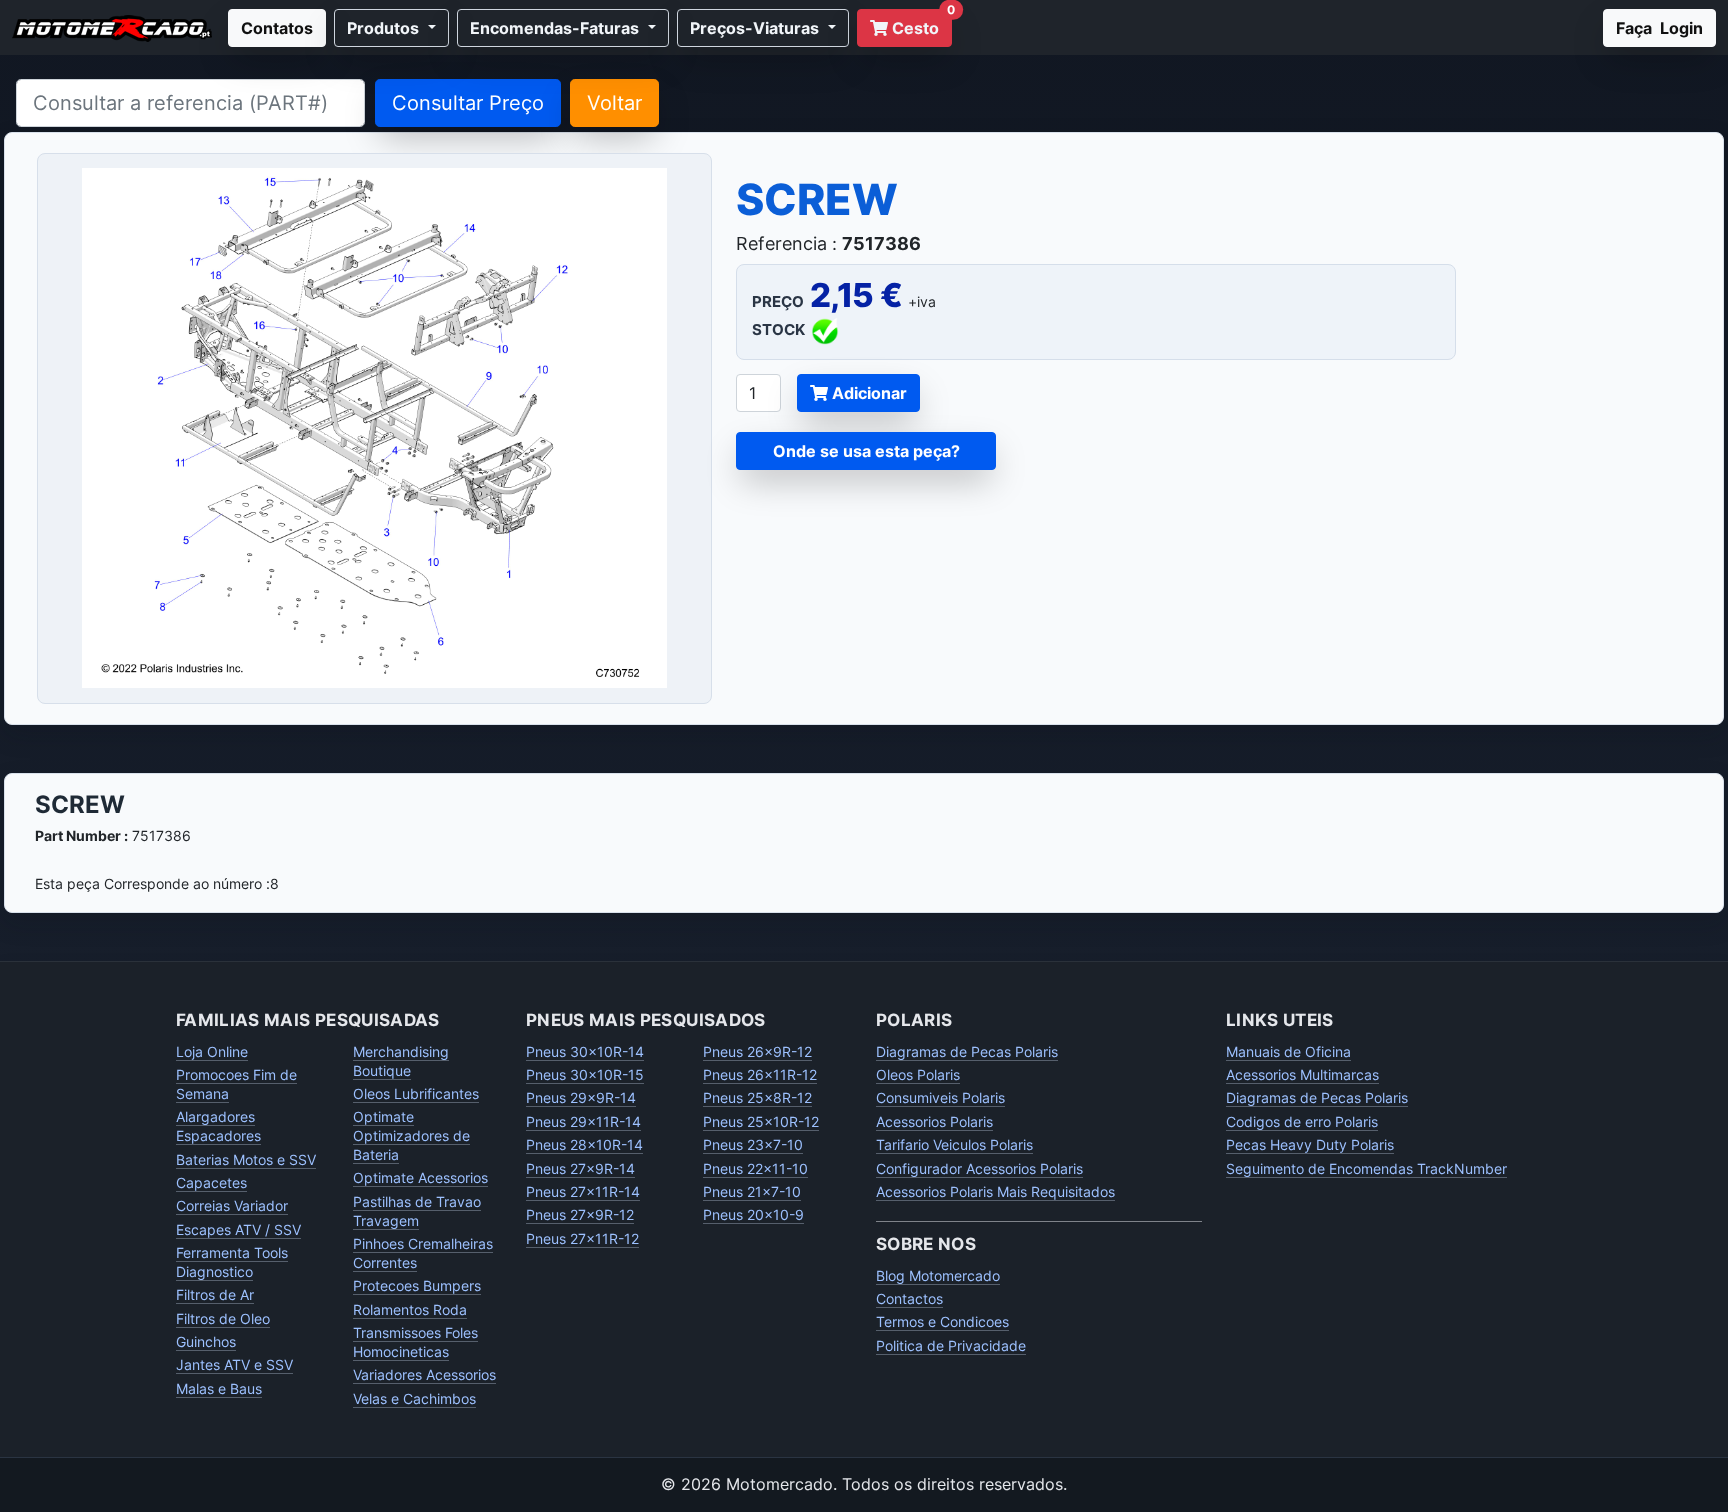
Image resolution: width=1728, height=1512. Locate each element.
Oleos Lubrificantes (416, 1093)
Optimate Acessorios (420, 1177)
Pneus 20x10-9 (753, 1214)
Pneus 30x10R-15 (585, 1074)
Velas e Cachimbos (414, 1398)
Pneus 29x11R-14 (583, 1121)
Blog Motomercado (938, 1275)
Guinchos (206, 1341)
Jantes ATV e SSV (234, 1364)
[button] (391, 28)
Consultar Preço (468, 103)
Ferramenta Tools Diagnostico (232, 1262)
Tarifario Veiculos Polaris (954, 1144)
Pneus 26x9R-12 (757, 1051)
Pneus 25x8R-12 (757, 1097)
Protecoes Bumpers (417, 1285)
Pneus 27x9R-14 (580, 1168)
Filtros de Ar (215, 1294)
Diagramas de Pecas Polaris (967, 1051)
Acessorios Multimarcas (1302, 1074)
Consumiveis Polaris (940, 1097)
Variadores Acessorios (424, 1374)
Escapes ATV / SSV (238, 1229)
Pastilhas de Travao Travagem (417, 1211)
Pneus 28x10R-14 (584, 1144)
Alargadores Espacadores (218, 1126)
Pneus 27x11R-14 (583, 1191)
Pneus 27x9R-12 (580, 1214)
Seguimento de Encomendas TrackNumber (1366, 1168)
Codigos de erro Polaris (1302, 1121)
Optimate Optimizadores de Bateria (411, 1135)
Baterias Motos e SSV (246, 1159)
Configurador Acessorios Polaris (979, 1168)
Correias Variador (232, 1205)
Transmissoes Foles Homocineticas (415, 1342)
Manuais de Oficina (1288, 1051)
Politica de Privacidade (951, 1345)
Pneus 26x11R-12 (760, 1074)
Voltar (614, 103)
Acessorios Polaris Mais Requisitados (995, 1191)
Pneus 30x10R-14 (585, 1051)
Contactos (909, 1298)
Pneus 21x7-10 (752, 1191)
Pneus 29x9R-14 (581, 1097)
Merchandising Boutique (401, 1061)
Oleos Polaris (918, 1074)
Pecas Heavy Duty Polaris (1310, 1144)
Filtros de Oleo (223, 1318)
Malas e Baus (219, 1388)
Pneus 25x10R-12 (761, 1121)
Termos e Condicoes (942, 1321)
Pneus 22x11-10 (755, 1168)
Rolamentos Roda (410, 1309)
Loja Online (212, 1051)
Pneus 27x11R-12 (582, 1238)
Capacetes (211, 1182)
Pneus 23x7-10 (753, 1144)
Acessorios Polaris (934, 1121)
